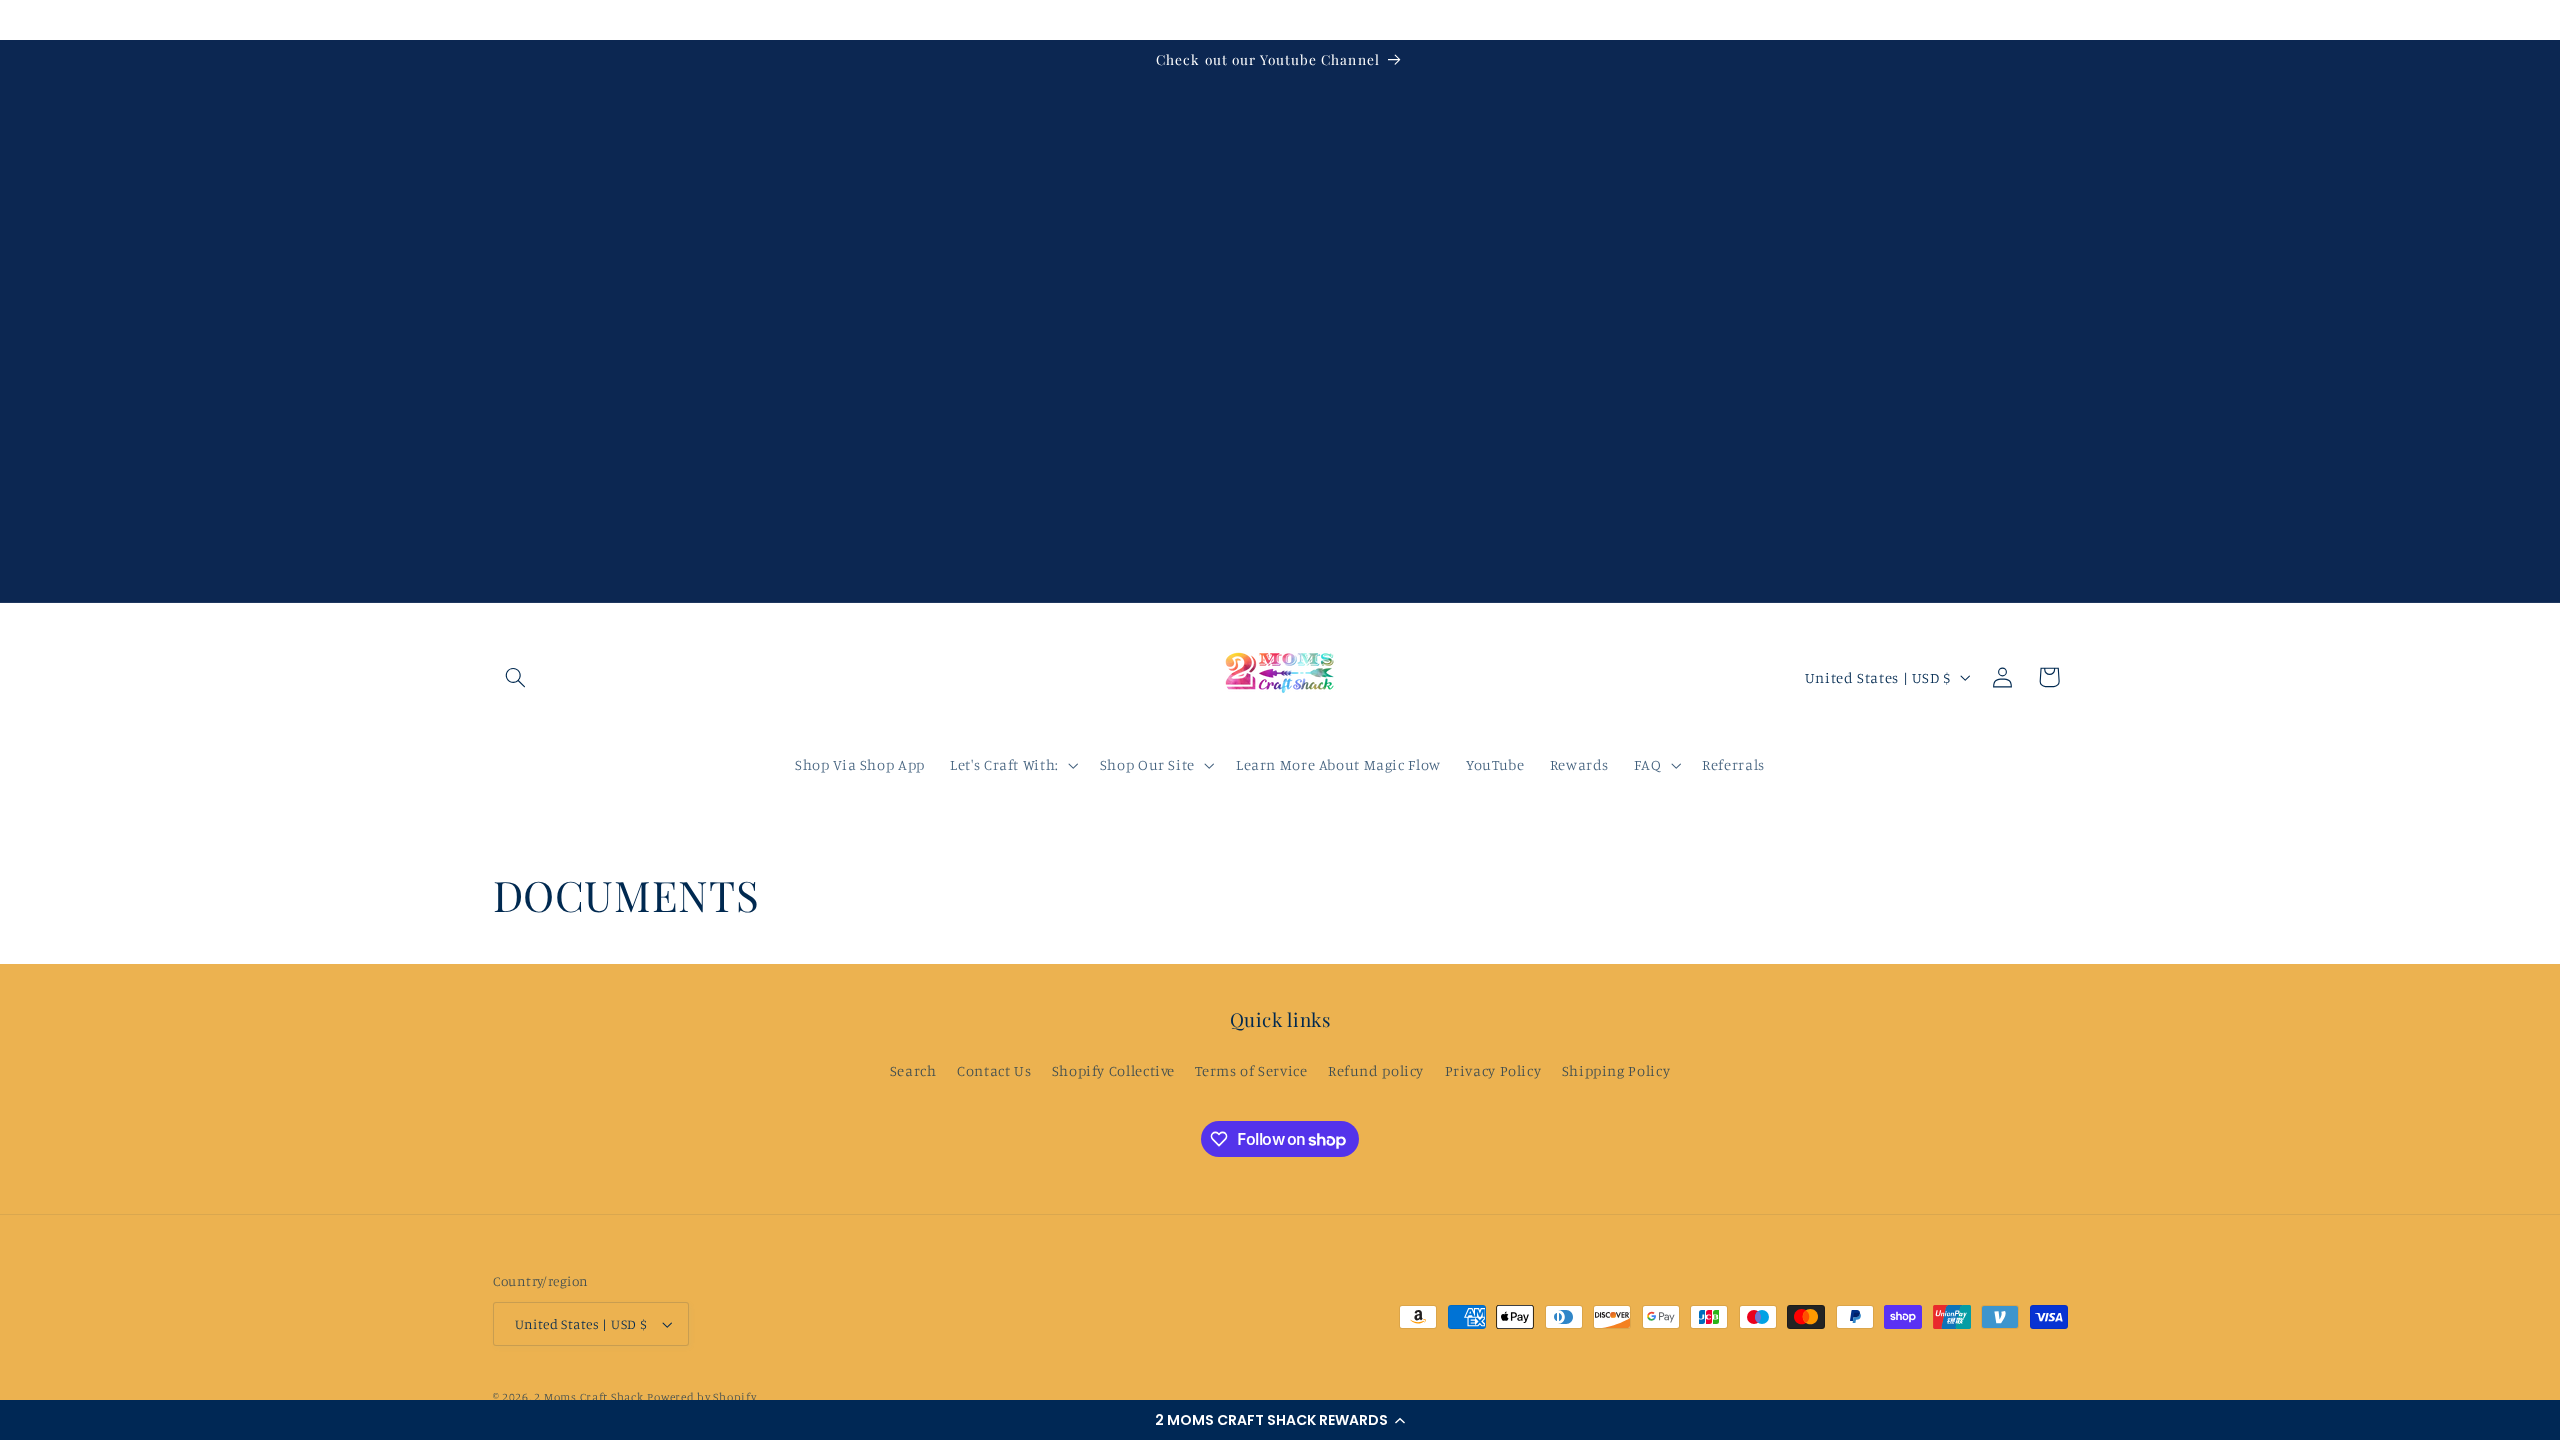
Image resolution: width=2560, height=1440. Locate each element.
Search (913, 1070)
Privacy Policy (1493, 1070)
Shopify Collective (1113, 1070)
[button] (1280, 1420)
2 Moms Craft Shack (588, 1397)
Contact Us (994, 1070)
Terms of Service (1251, 1070)
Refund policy (1376, 1070)
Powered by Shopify (701, 1397)
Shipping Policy (1616, 1070)
